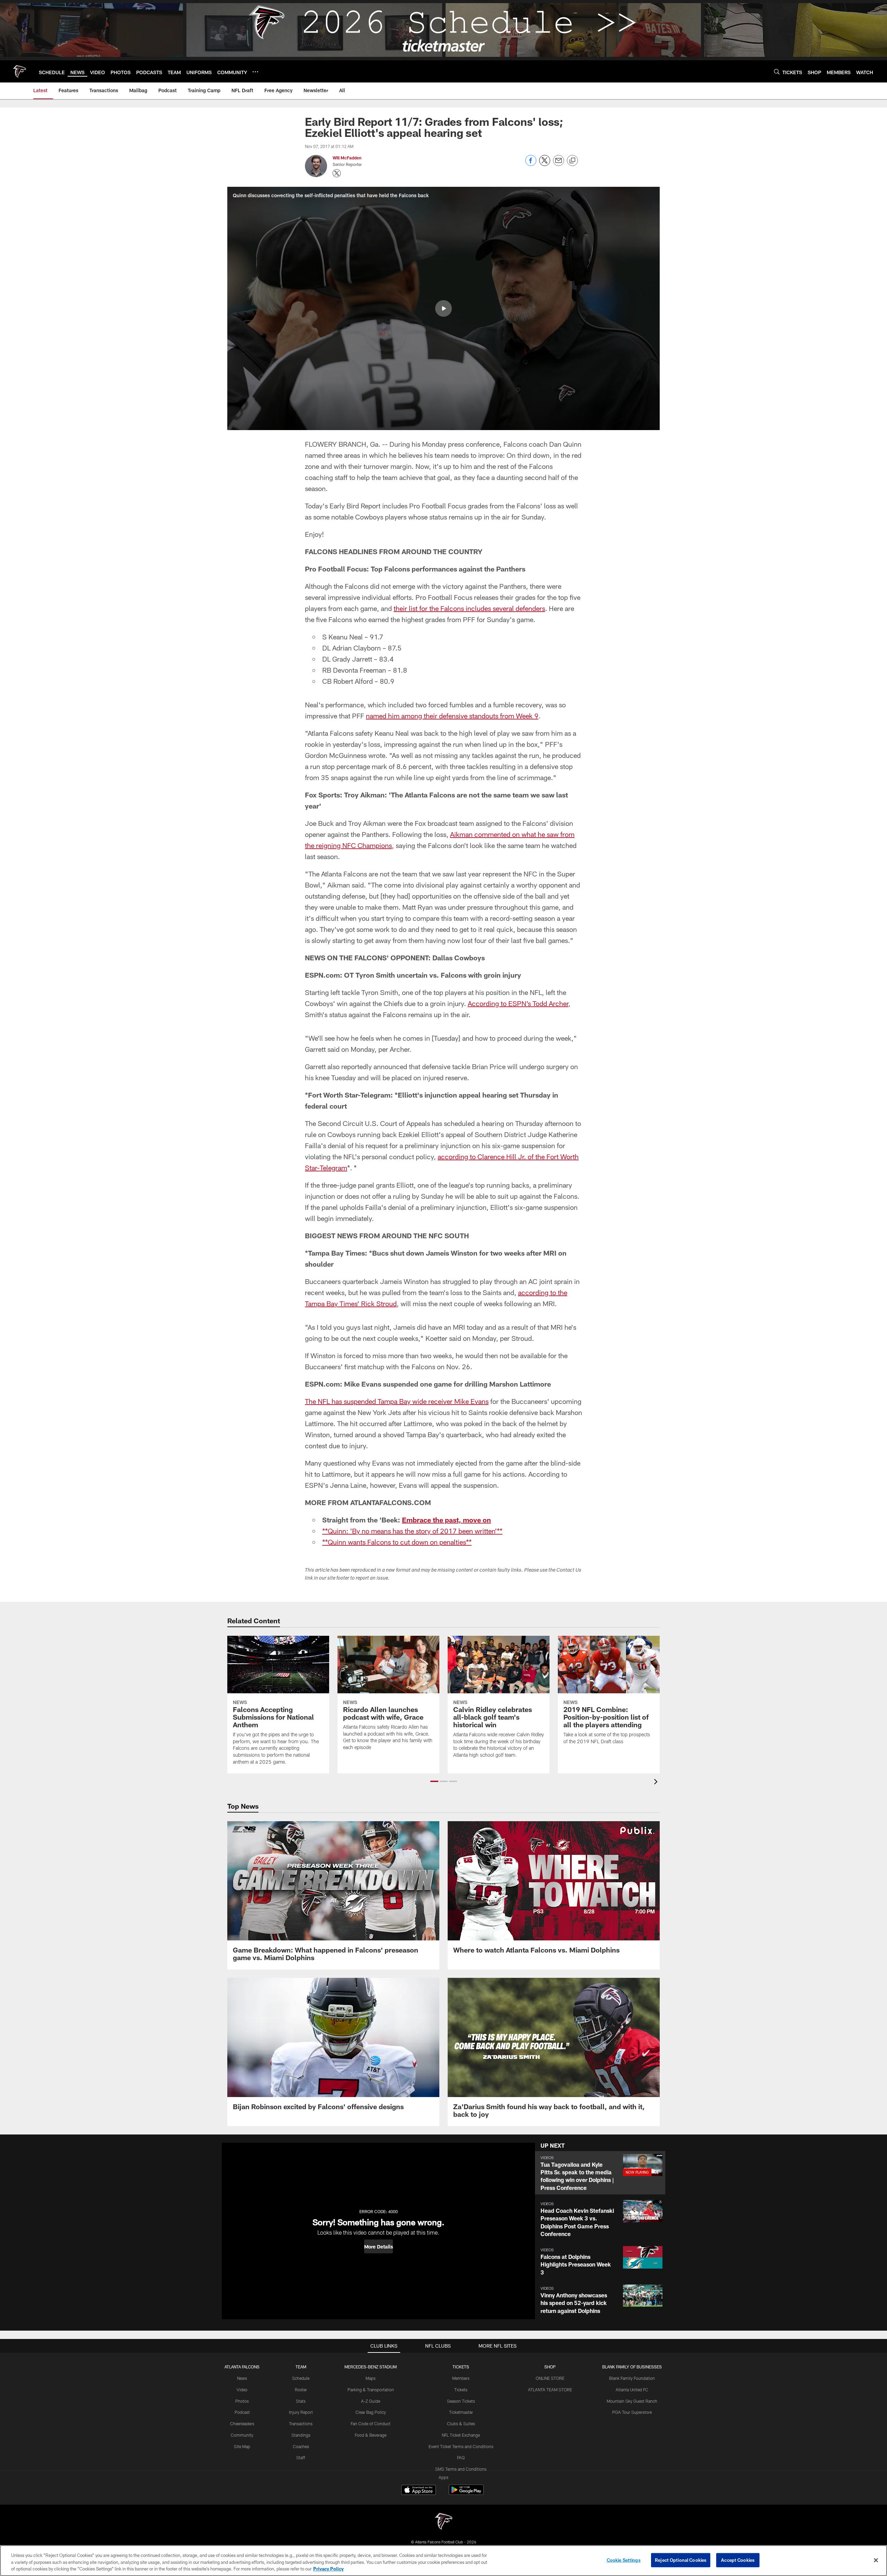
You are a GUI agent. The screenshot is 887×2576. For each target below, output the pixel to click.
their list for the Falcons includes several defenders (469, 608)
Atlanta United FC (632, 2390)
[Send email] (559, 164)
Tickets (461, 2390)
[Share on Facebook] (531, 164)
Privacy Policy (328, 2569)
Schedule (301, 2378)
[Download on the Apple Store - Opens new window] (419, 2491)
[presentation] (657, 1783)
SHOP (550, 2367)
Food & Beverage (371, 2435)
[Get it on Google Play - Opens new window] (466, 2493)
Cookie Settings (624, 2560)
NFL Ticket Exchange (461, 2435)
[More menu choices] (255, 72)
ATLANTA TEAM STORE (550, 2390)
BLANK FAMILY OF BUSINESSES (632, 2367)
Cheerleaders (242, 2424)
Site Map (242, 2446)
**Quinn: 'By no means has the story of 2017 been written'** (412, 1531)
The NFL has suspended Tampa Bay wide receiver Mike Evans (397, 1401)
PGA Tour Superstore (632, 2412)
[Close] (876, 2560)
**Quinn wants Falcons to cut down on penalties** (397, 1542)
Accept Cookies (738, 2560)
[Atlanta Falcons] (443, 2522)
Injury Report (301, 2412)
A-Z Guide (371, 2401)
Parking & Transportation (371, 2390)
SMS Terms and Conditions (461, 2469)
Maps (371, 2378)
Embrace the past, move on (446, 1520)
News (242, 2378)
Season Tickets (461, 2401)
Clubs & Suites (461, 2424)
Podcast (242, 2412)
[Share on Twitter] (545, 164)
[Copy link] (572, 161)
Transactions (301, 2424)
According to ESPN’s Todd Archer (518, 1003)
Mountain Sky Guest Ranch (632, 2401)
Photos (242, 2401)
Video (242, 2390)
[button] (443, 308)
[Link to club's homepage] (19, 71)
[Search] (777, 72)
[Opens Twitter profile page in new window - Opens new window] (337, 173)
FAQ (461, 2457)
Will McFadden (347, 158)
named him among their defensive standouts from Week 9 (452, 716)
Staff (301, 2457)
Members (461, 2378)
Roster (301, 2390)
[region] (443, 2561)
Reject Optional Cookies (681, 2560)
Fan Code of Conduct (371, 2424)
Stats (301, 2401)
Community (242, 2435)
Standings (301, 2435)
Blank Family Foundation (632, 2378)
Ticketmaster (461, 2412)
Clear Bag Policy (371, 2412)
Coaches (301, 2446)
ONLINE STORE (550, 2378)
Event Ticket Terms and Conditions (461, 2446)
